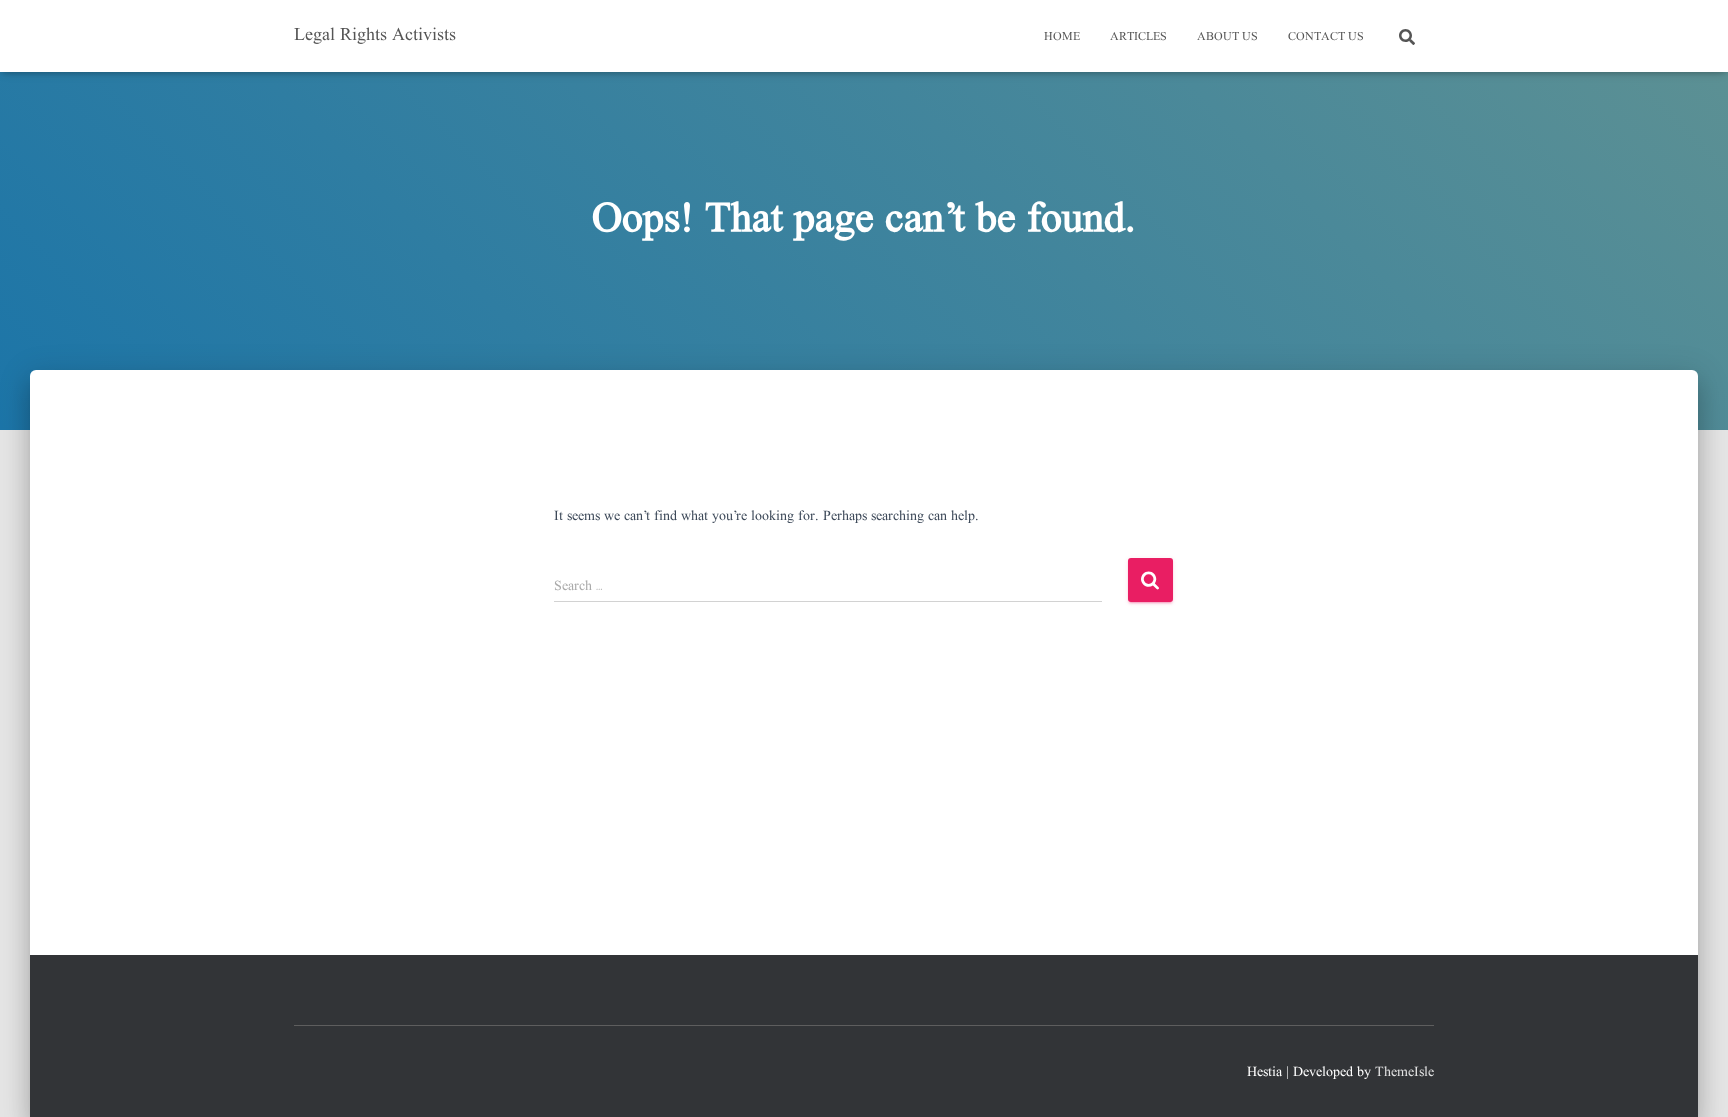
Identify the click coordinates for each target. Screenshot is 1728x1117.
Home (1062, 36)
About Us (1227, 36)
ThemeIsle (1404, 1072)
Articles (1138, 36)
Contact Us (1326, 36)
